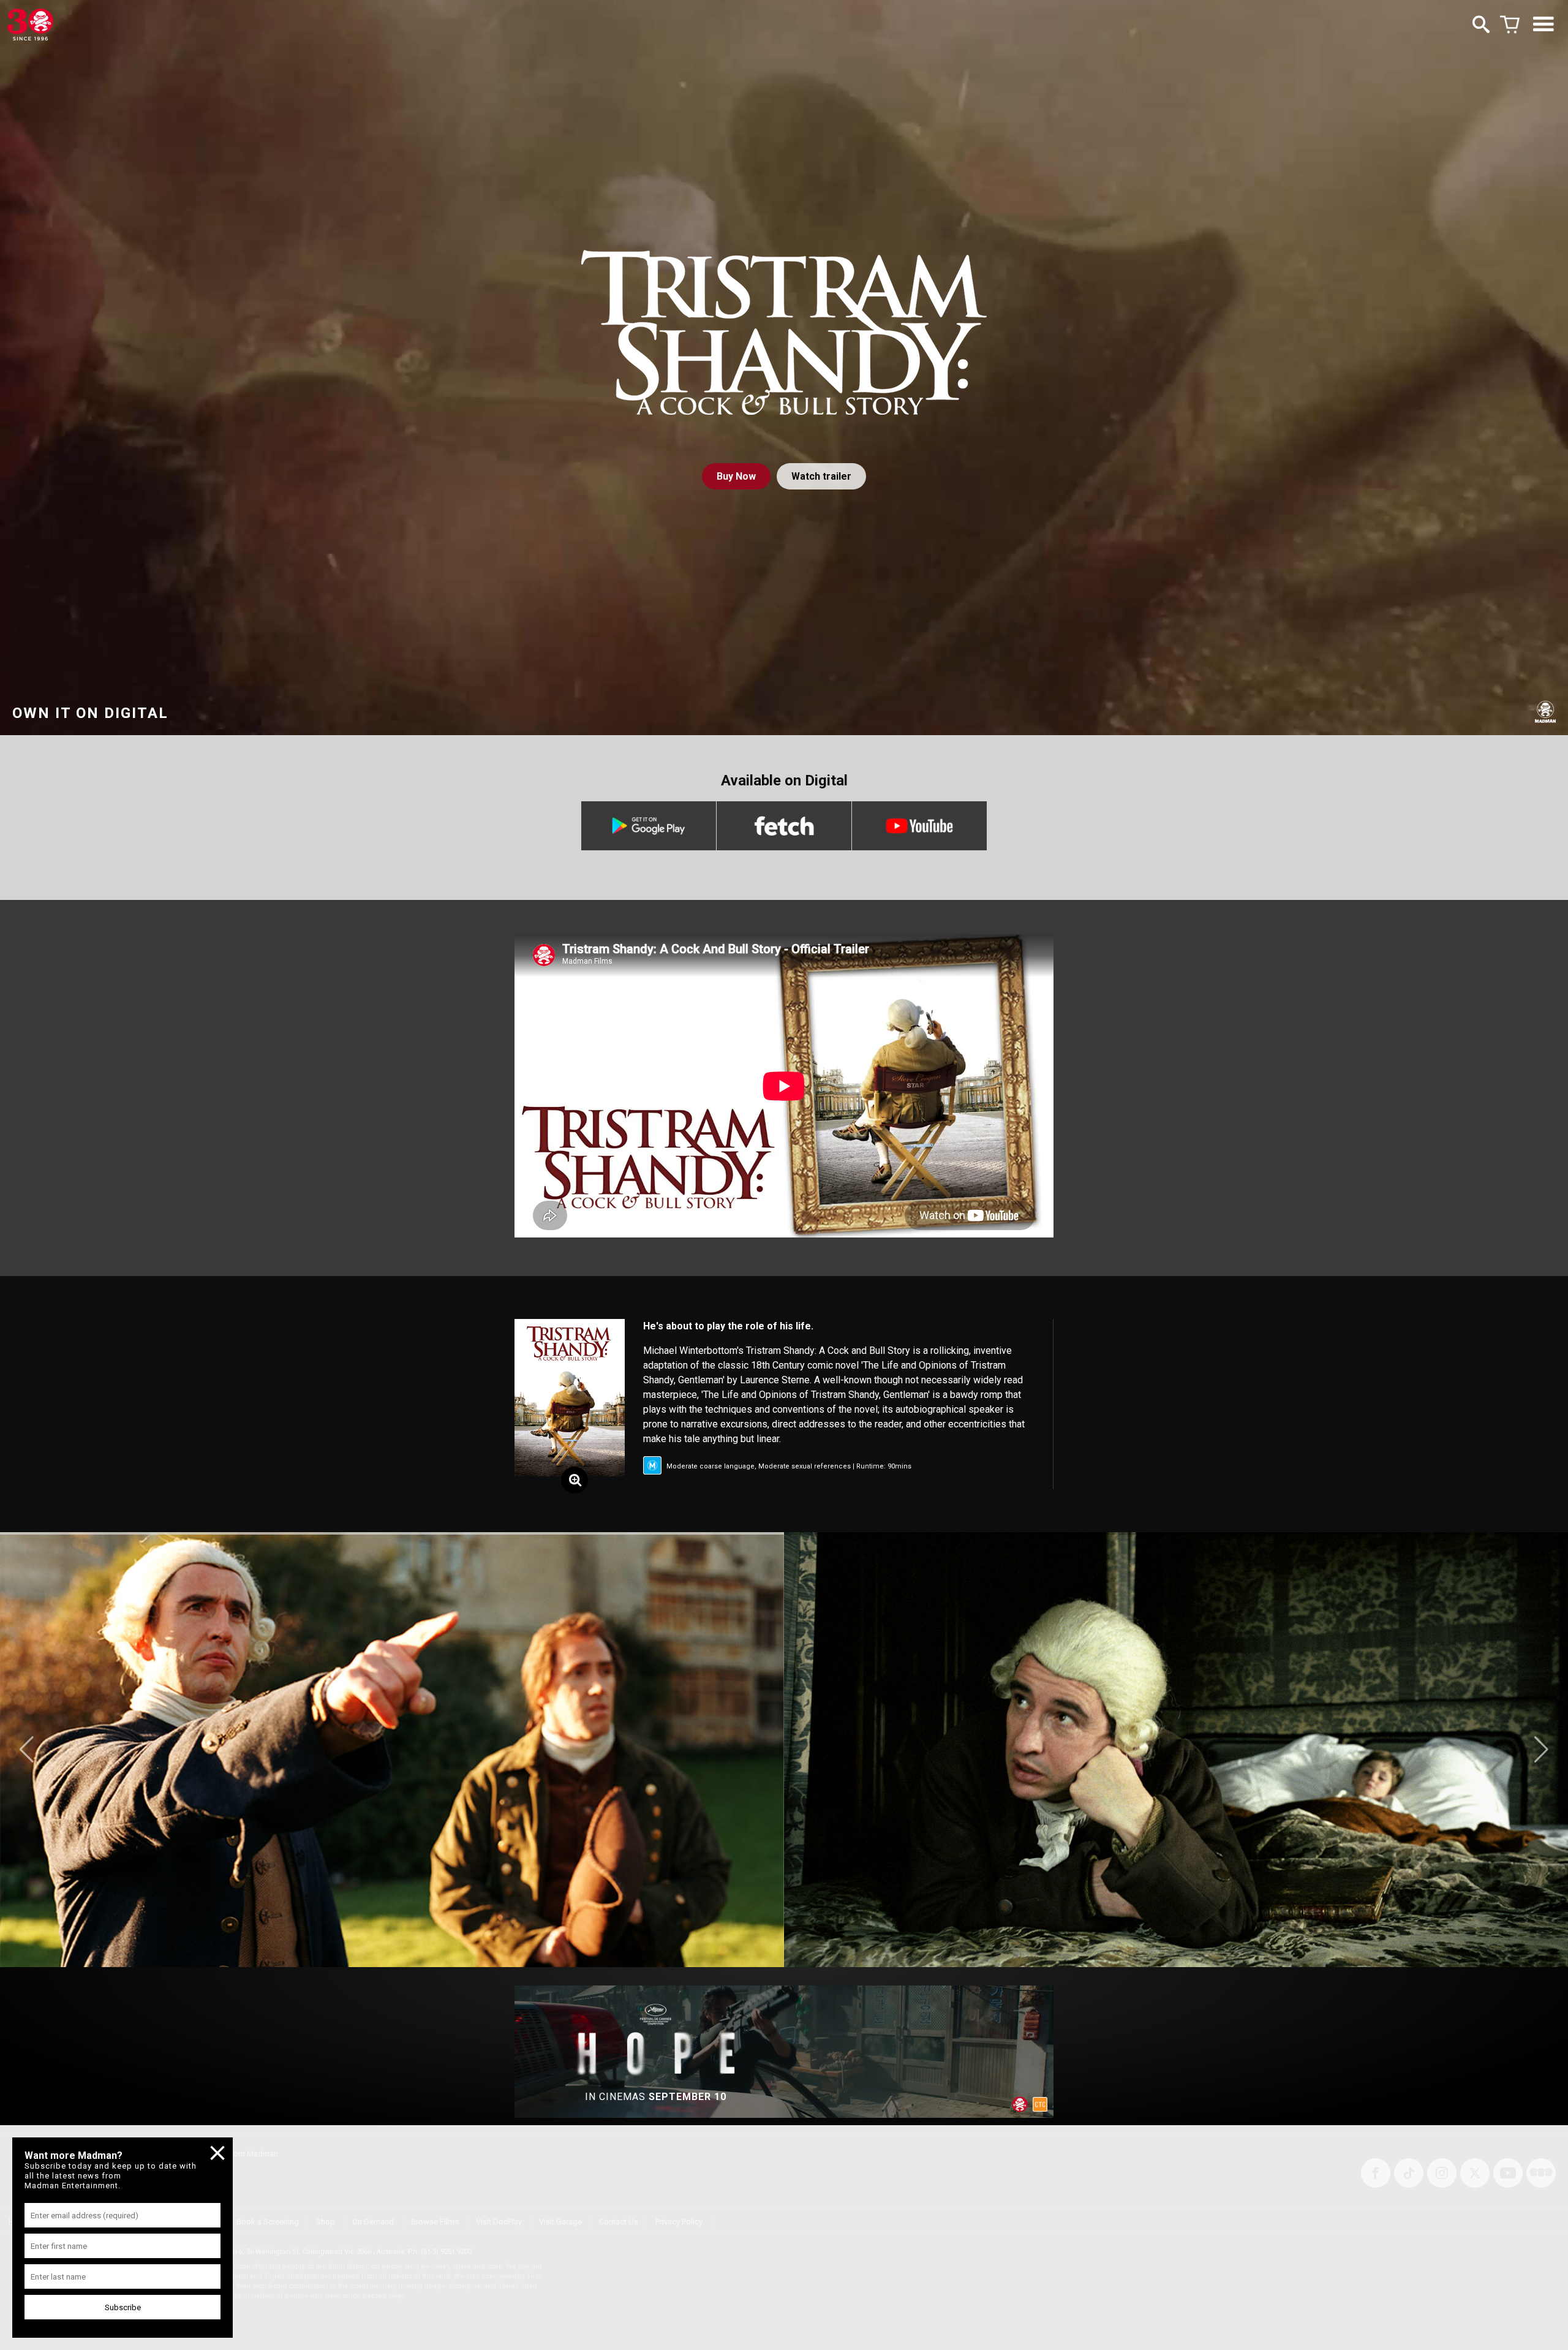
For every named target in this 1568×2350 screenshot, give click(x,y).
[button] (27, 1750)
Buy (736, 476)
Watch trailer (821, 476)
